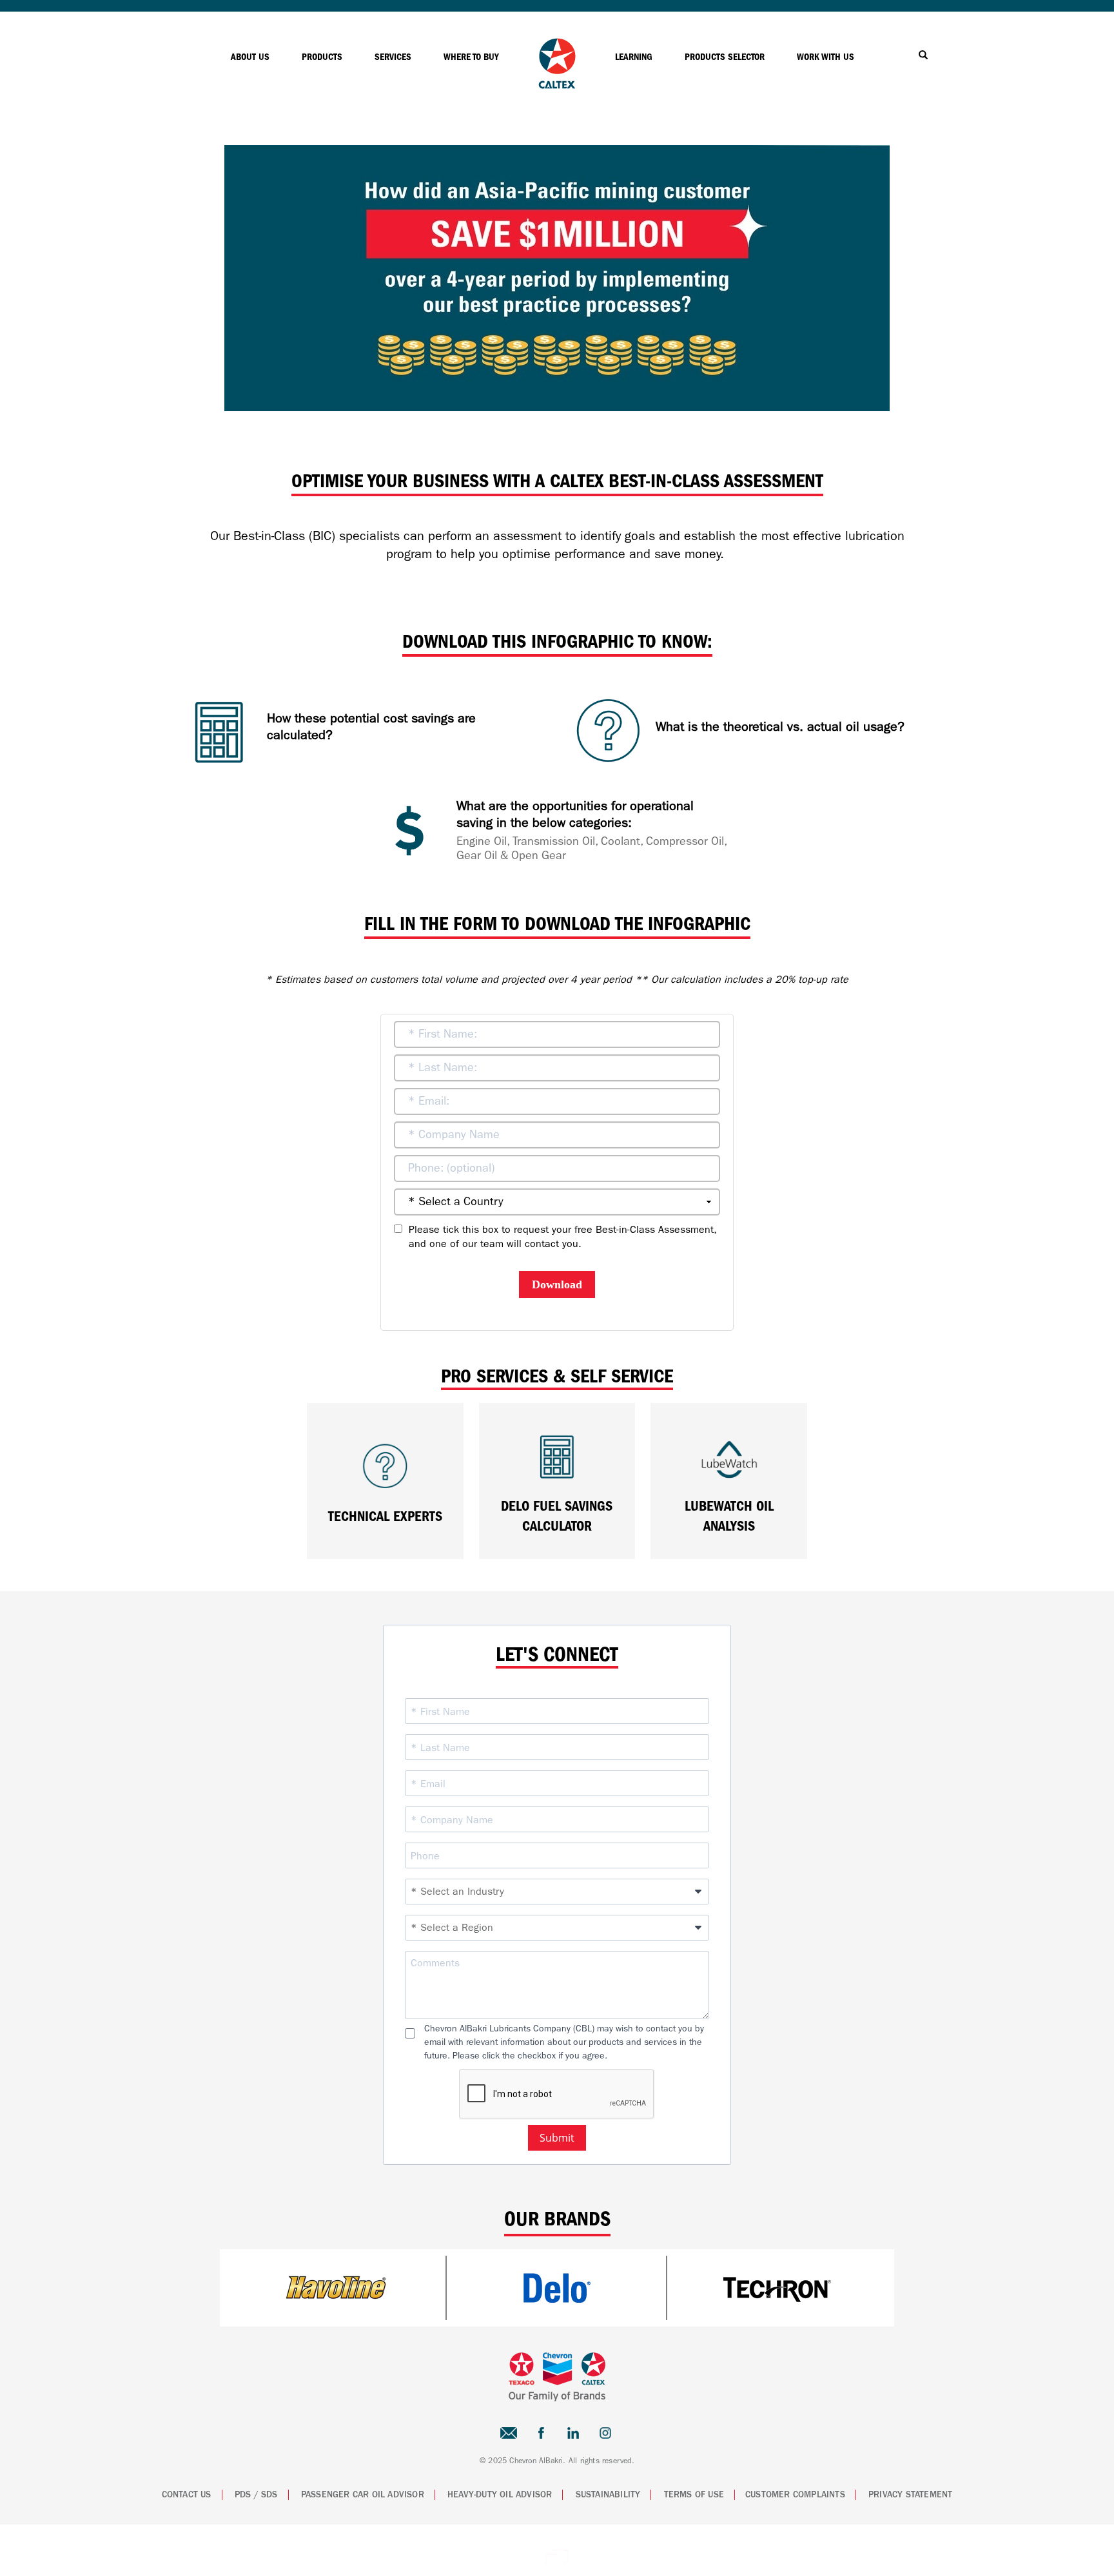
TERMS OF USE (694, 2495)
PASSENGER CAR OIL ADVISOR (363, 2495)
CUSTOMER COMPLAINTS (795, 2495)
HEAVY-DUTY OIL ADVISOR (500, 2495)
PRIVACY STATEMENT (910, 2495)
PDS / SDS (256, 2495)
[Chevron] (557, 85)
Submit (557, 2138)
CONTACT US (187, 2495)
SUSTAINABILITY (608, 2495)
